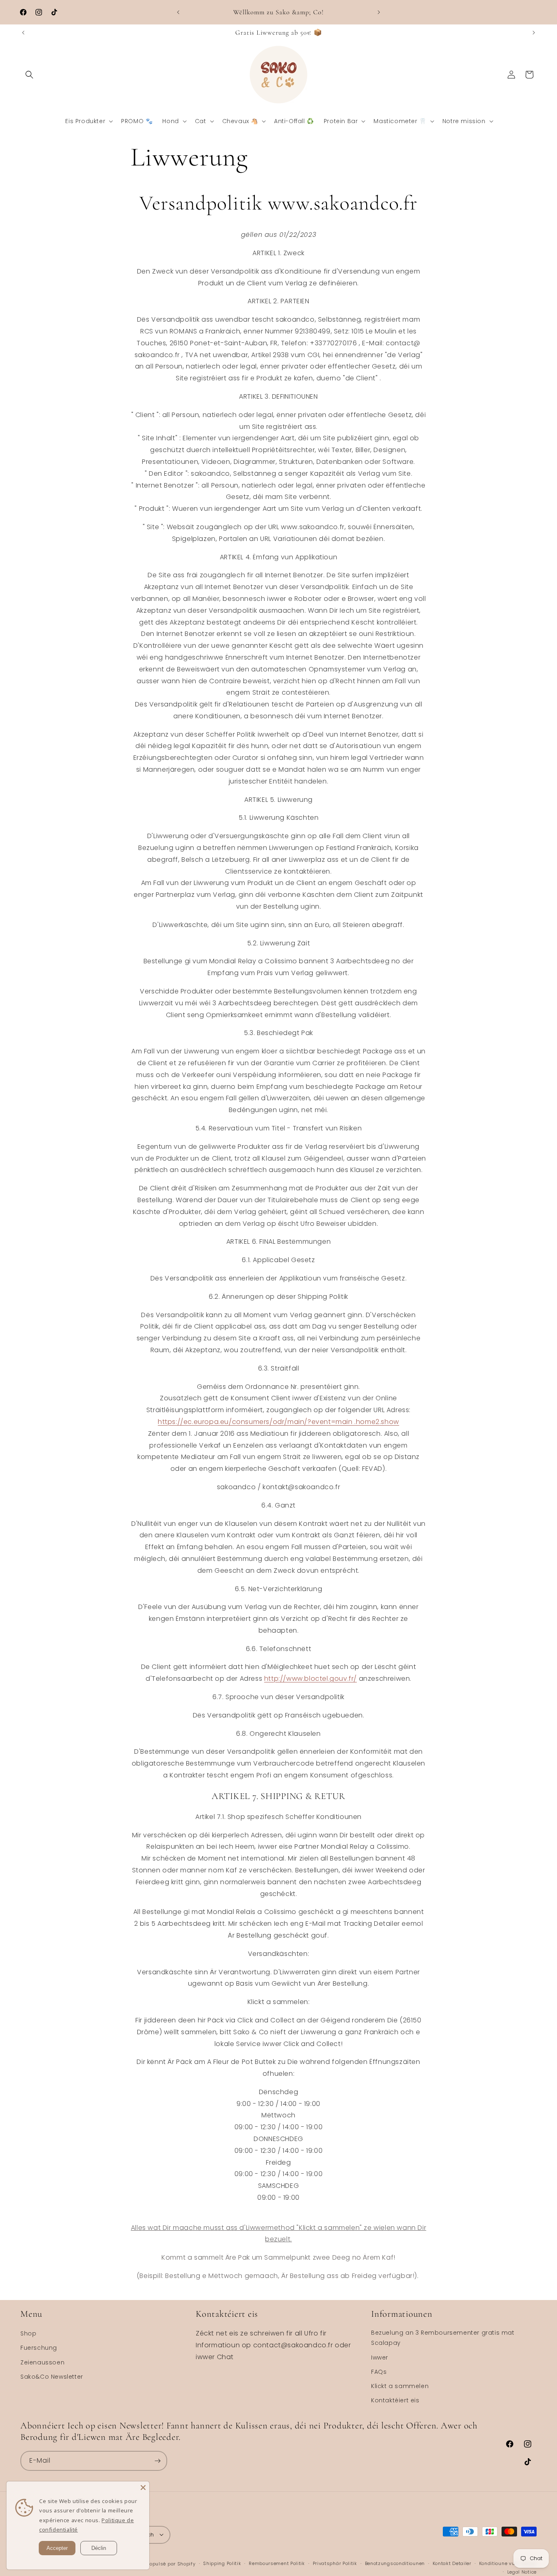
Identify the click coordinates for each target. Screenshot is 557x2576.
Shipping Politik (222, 2563)
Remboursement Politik (277, 2563)
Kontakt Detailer (452, 2563)
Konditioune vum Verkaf (508, 2563)
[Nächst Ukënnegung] (379, 12)
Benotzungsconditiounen (395, 2563)
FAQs (379, 2371)
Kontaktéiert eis (395, 2400)
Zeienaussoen (42, 2362)
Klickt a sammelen (400, 2386)
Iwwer (380, 2357)
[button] (29, 75)
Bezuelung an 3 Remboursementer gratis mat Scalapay (443, 2338)
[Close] (143, 2488)
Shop (28, 2333)
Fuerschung (39, 2348)
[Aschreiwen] (157, 2461)
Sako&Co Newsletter (52, 2376)
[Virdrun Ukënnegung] (178, 12)
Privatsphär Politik (335, 2563)
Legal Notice (522, 2572)
